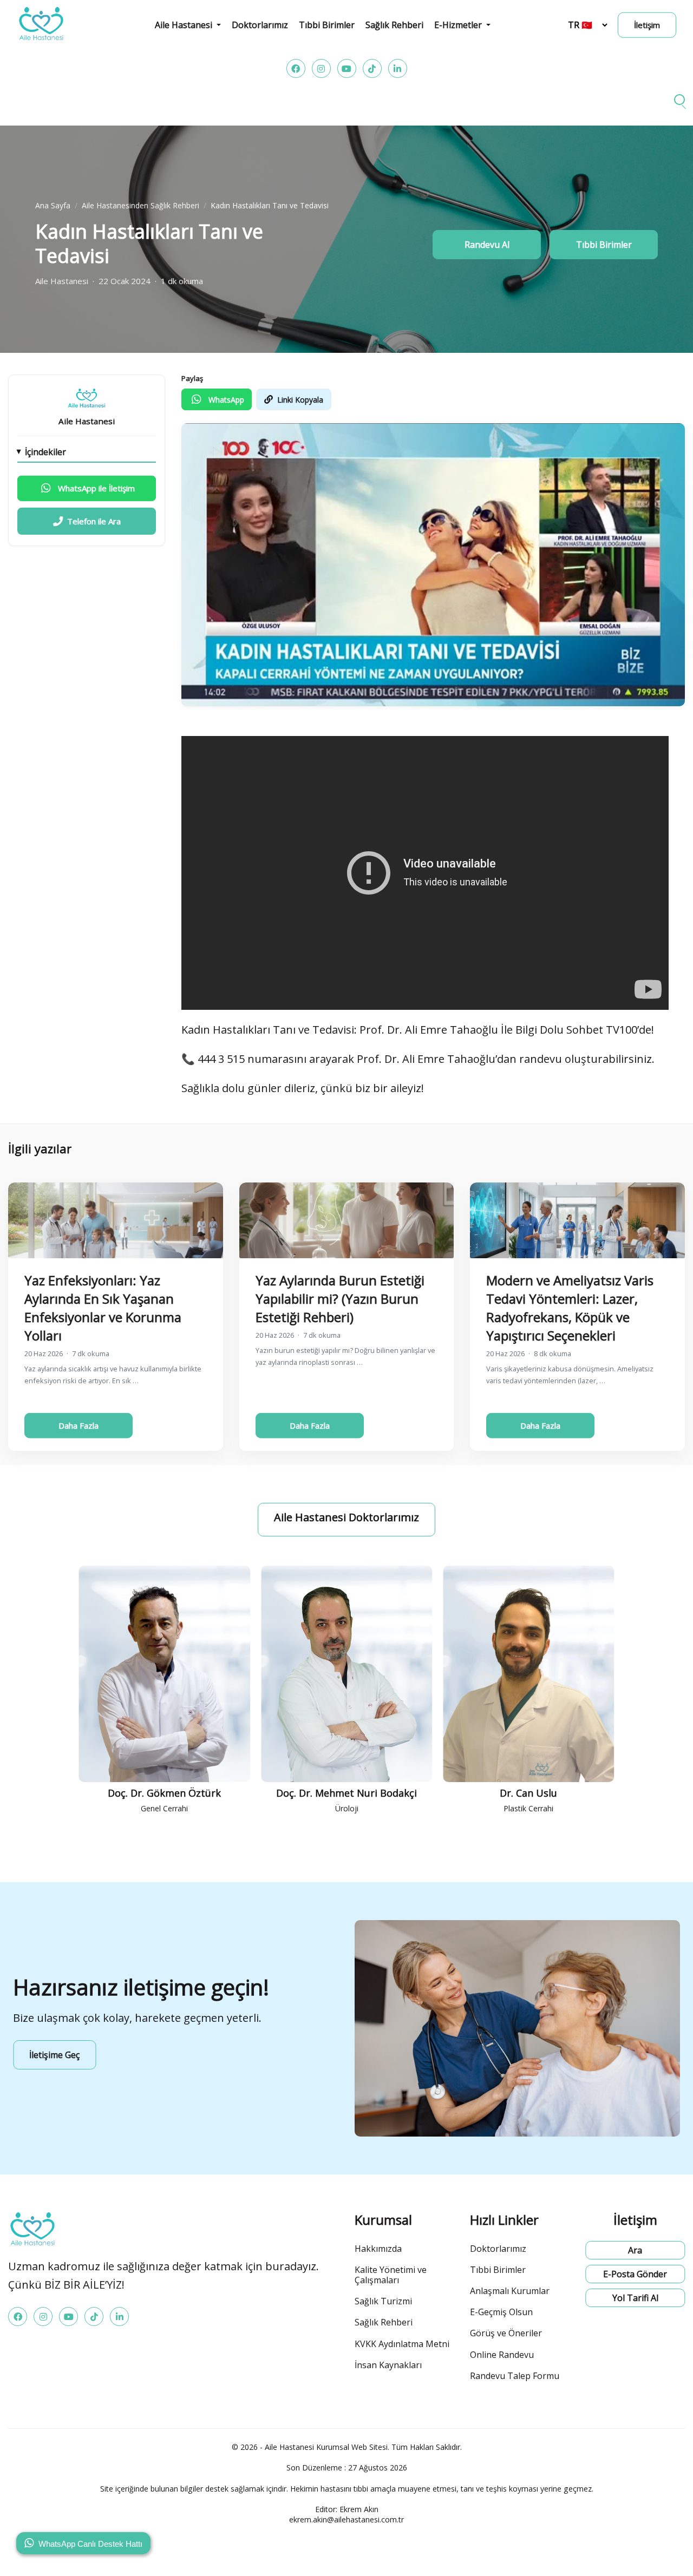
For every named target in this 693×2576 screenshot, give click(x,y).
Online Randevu (502, 2355)
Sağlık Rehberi (394, 25)
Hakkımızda (378, 2249)
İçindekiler (45, 452)
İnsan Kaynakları (388, 2365)
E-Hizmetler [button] (459, 25)
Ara (635, 2250)
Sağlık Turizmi (383, 2301)
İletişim (647, 25)
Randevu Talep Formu (515, 2376)
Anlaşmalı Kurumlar (510, 2291)
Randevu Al (487, 245)
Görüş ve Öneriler (506, 2333)
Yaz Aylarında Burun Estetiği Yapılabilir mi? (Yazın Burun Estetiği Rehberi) (340, 1299)
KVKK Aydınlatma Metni (402, 2344)
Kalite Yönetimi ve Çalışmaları (391, 2275)
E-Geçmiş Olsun (501, 2312)
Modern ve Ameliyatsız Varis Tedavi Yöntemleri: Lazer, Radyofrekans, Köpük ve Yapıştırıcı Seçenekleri (570, 1308)
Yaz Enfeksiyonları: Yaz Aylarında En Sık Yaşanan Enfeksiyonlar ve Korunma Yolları (103, 1308)
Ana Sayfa (53, 205)
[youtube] (347, 68)
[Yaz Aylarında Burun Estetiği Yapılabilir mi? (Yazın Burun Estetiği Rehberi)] (347, 1220)
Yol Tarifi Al (635, 2298)
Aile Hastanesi (87, 421)
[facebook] (296, 68)
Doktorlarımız (260, 25)
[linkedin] (398, 68)
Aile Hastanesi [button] (185, 25)
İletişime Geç (54, 2055)
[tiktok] (372, 68)
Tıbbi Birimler (327, 25)
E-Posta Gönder (635, 2274)
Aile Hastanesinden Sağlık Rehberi (140, 205)
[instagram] (321, 68)
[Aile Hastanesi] (87, 398)
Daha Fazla (79, 1425)
